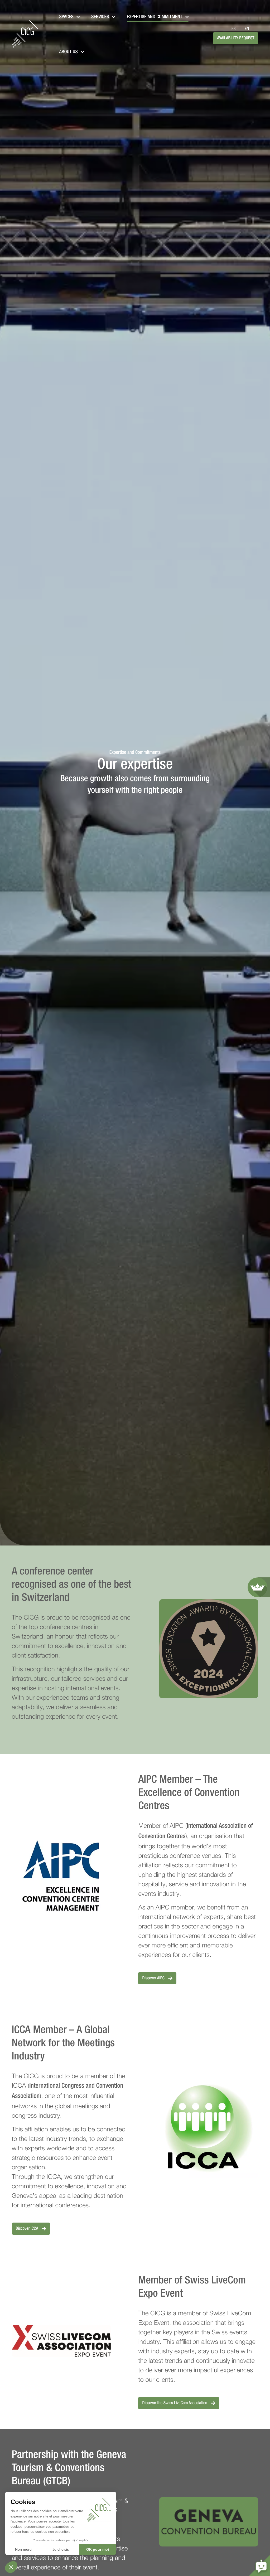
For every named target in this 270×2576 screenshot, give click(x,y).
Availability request (236, 38)
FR (234, 29)
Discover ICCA (28, 2229)
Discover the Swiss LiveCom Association (175, 2403)
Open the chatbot (259, 2565)
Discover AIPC (154, 1978)
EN (247, 29)
